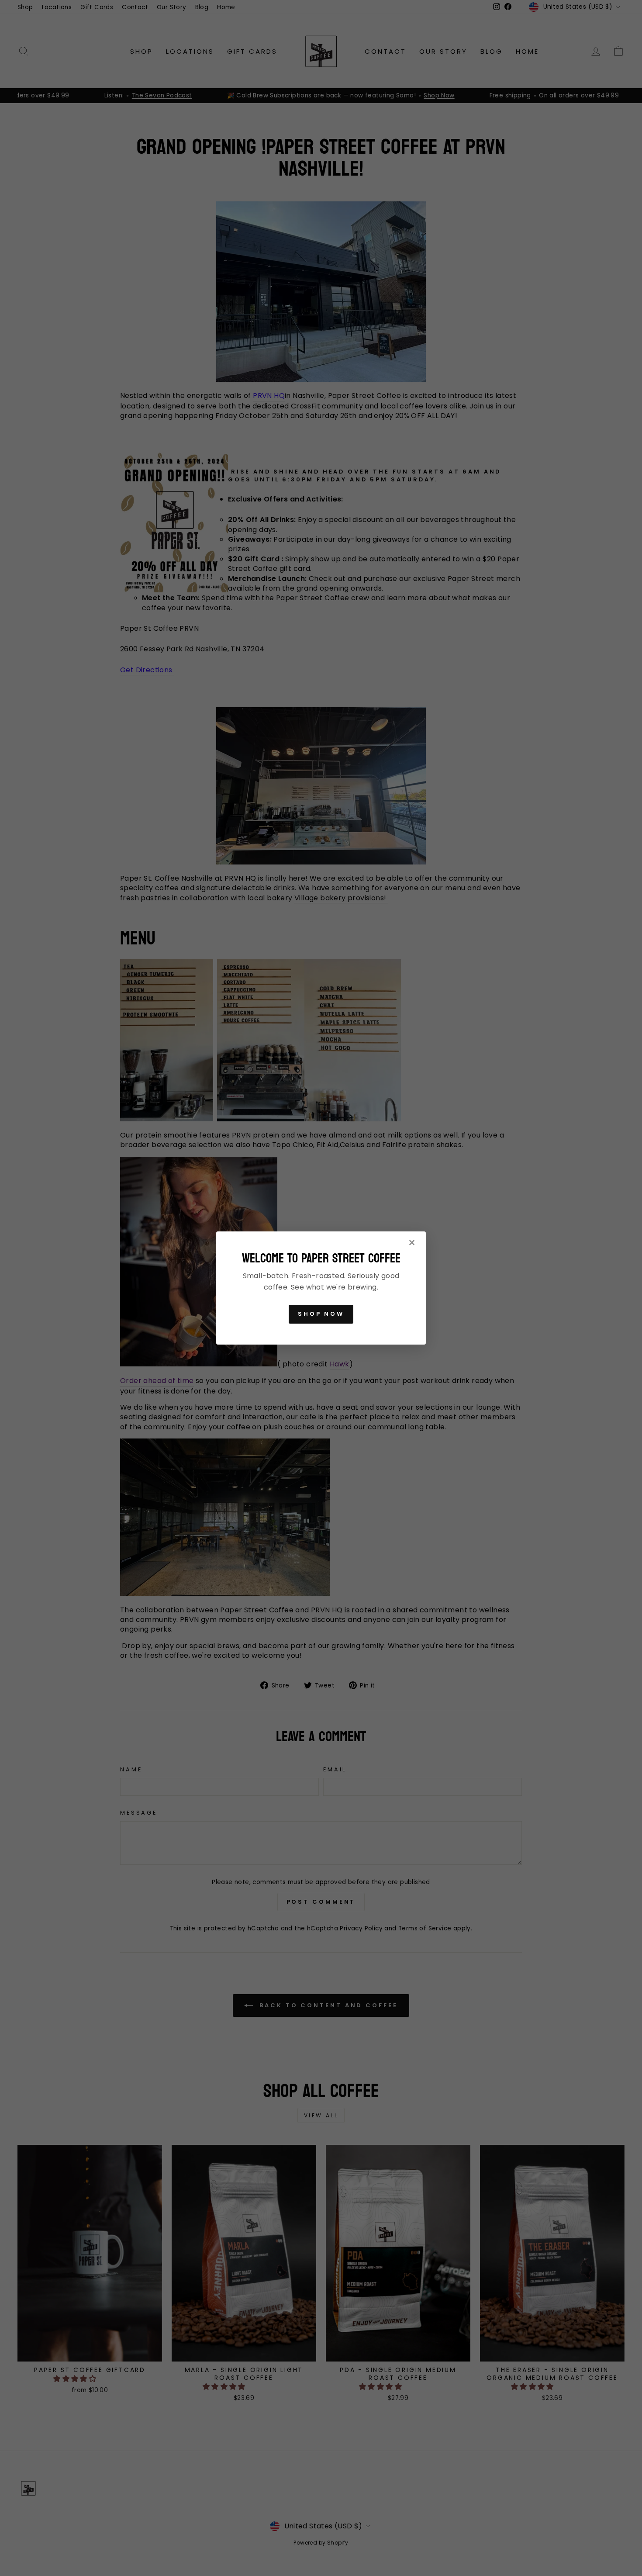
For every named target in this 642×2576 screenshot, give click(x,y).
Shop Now (321, 1314)
